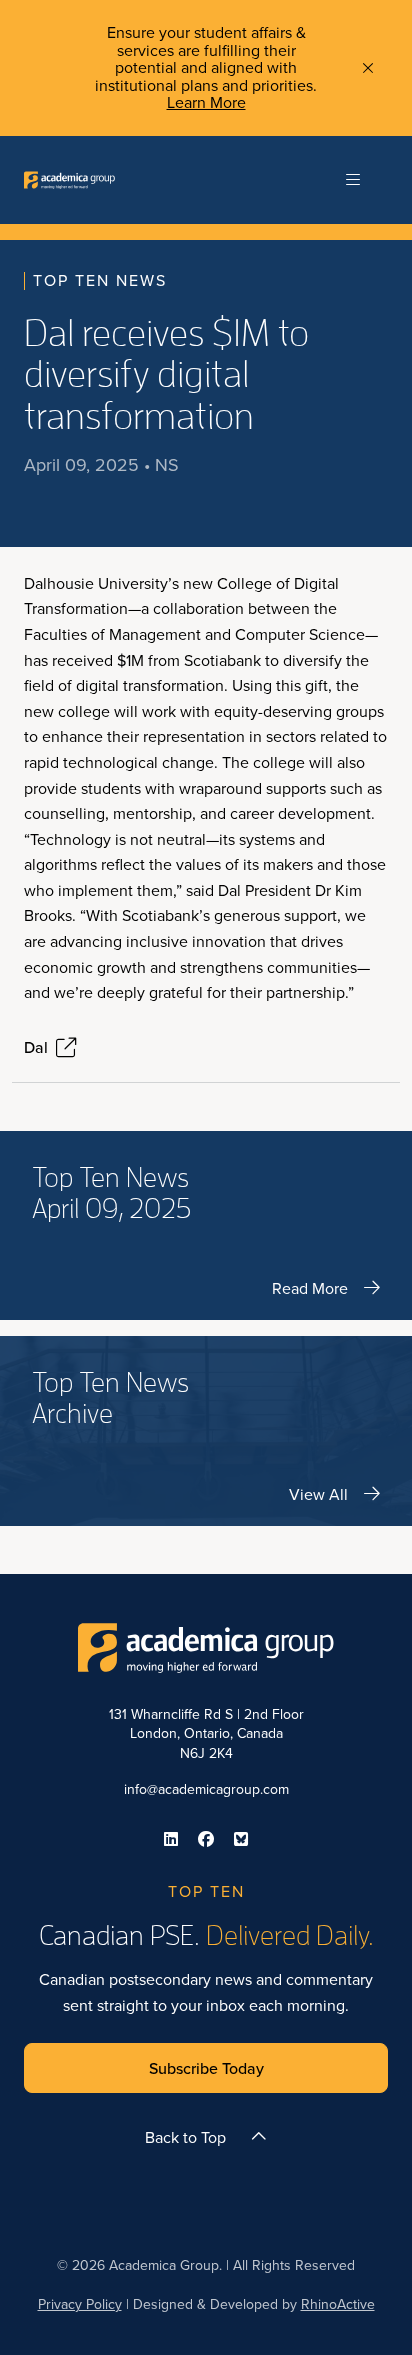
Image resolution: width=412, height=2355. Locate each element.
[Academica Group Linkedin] (171, 1839)
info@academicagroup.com (206, 1789)
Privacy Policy (80, 2304)
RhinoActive (338, 2304)
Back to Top (185, 2137)
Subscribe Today (206, 2068)
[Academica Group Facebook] (206, 1839)
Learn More (206, 102)
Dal (36, 1048)
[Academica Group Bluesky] (241, 1839)
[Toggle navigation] (353, 180)
